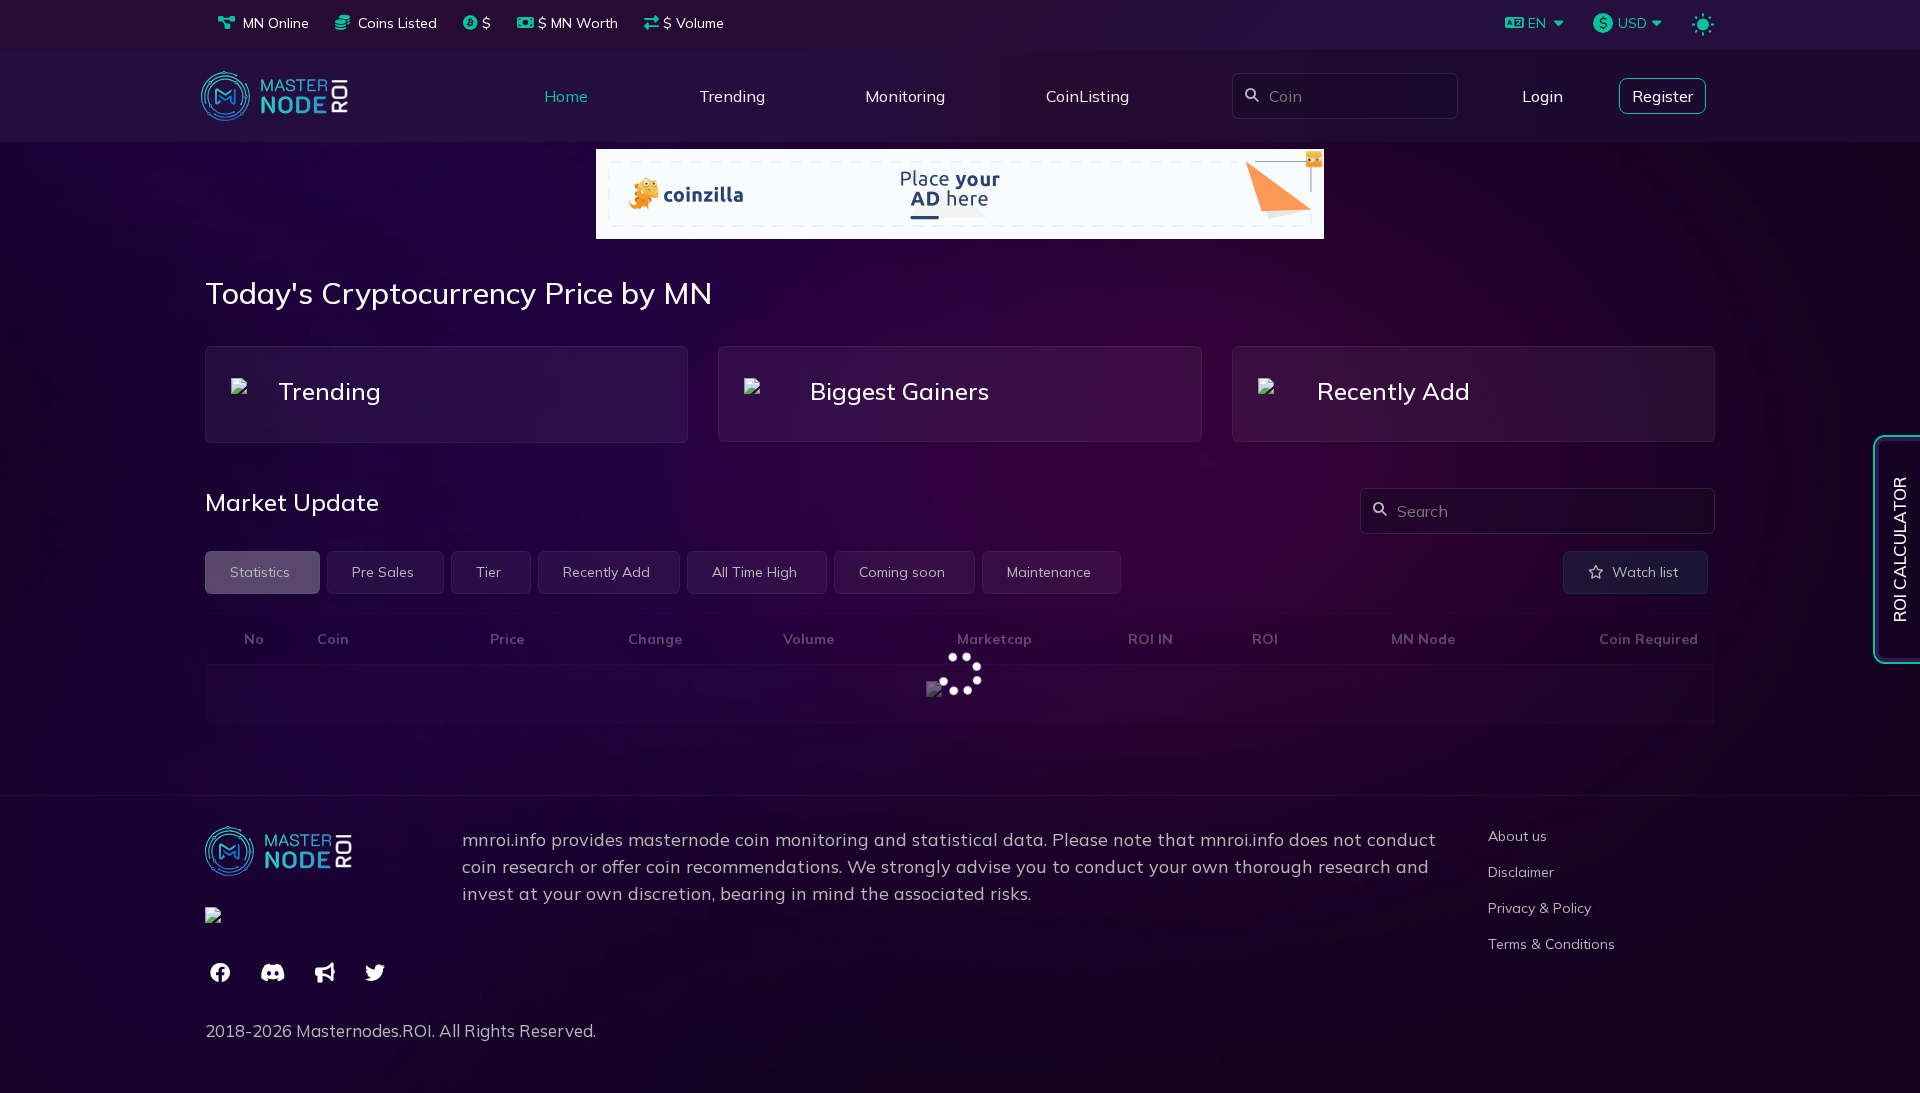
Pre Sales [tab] (383, 572)
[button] (905, 96)
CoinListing (1087, 96)
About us (1517, 836)
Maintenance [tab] (1049, 572)
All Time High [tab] (754, 572)
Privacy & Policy (1539, 908)
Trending (732, 96)
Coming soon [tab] (902, 572)
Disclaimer (1521, 872)
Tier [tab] (488, 572)
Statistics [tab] (260, 572)
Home (566, 96)
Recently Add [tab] (606, 572)
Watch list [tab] (1645, 572)
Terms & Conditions (1551, 944)
